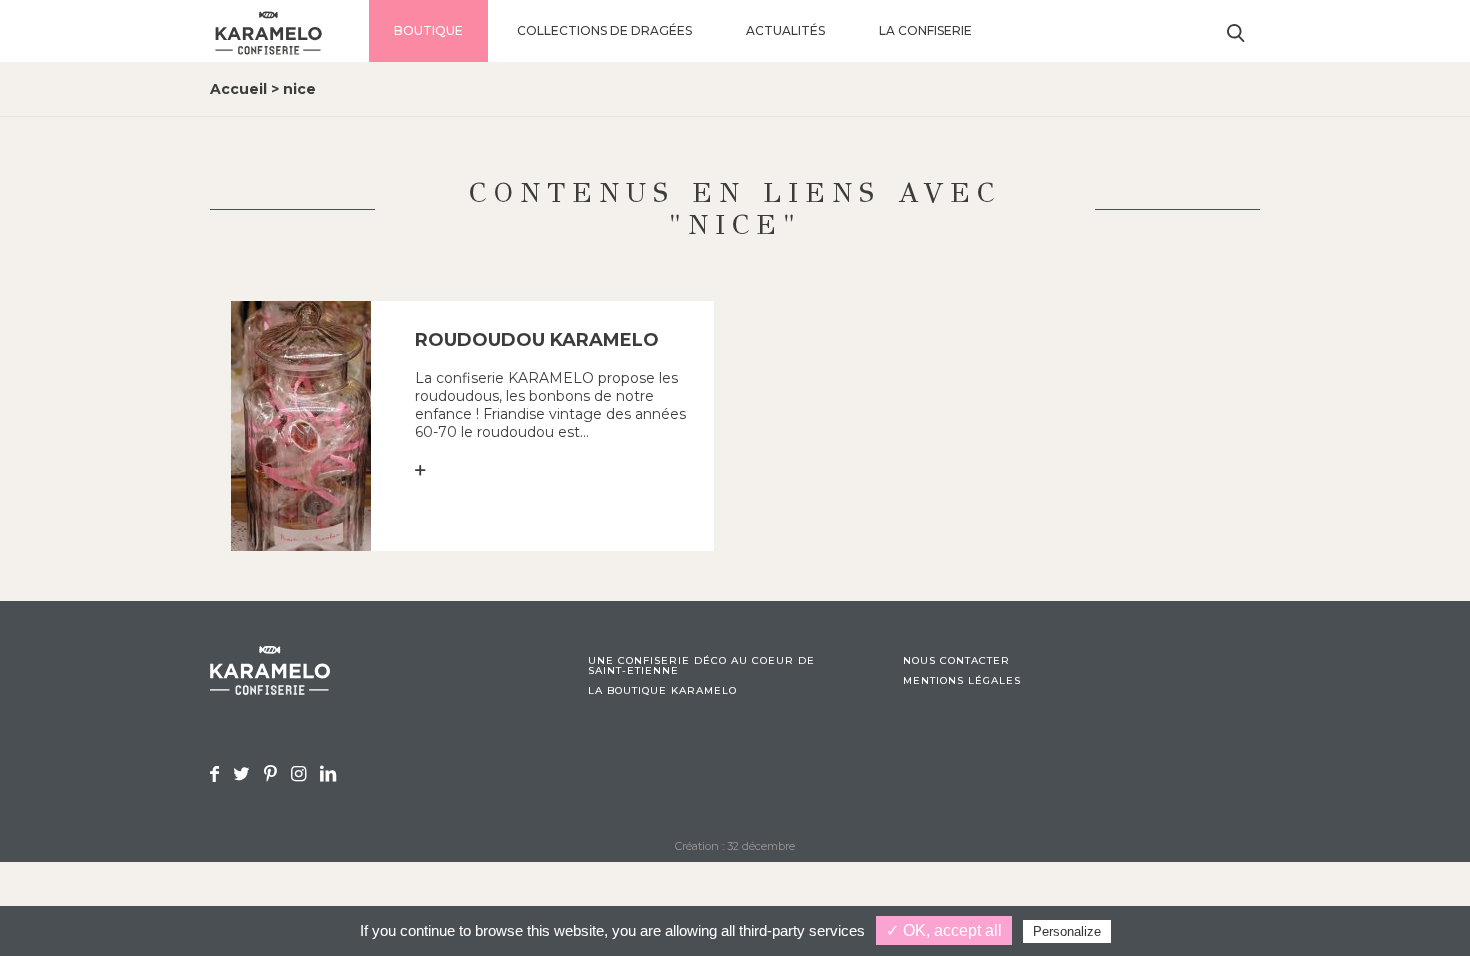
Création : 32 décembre (735, 846)
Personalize (1067, 931)
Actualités (785, 30)
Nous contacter (956, 661)
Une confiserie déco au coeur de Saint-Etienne (701, 666)
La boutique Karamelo (662, 691)
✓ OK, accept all (944, 930)
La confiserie (925, 30)
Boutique (428, 30)
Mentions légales (962, 681)
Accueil (238, 89)
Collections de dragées (604, 30)
